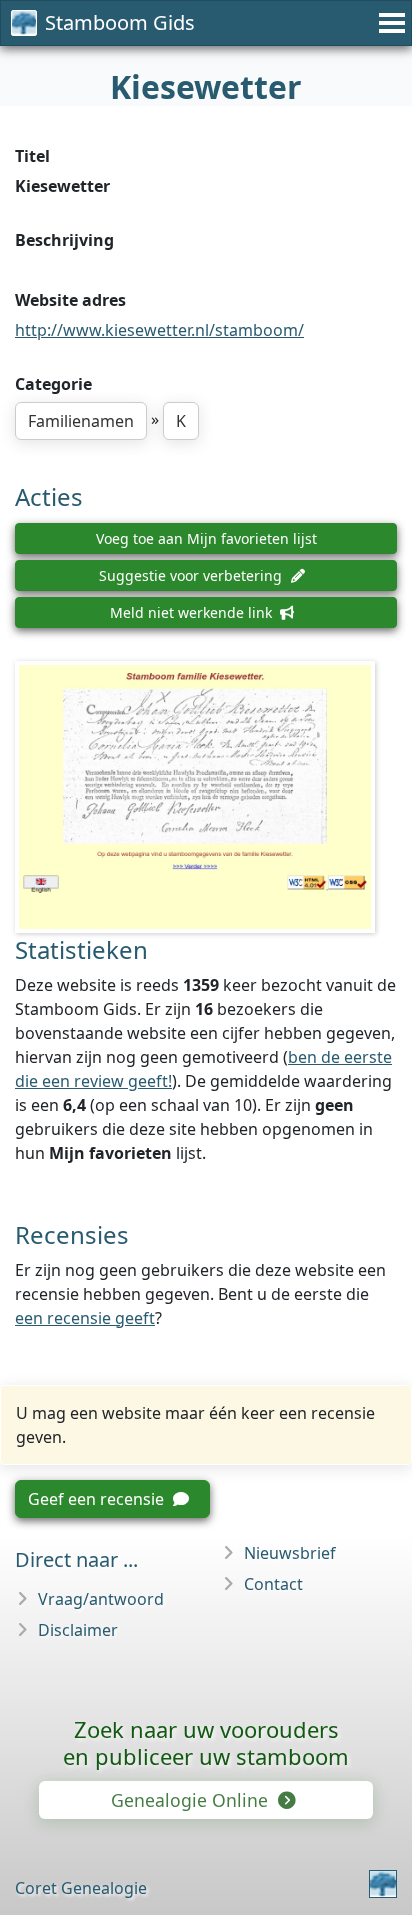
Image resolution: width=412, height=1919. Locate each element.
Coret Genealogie (81, 1888)
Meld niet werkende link (193, 612)
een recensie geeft (85, 1318)
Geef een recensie (98, 1499)
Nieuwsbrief (290, 1553)
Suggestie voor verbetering (192, 575)
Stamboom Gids (120, 22)
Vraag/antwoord (101, 1599)
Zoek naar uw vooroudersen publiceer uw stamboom (206, 1742)
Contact (273, 1584)
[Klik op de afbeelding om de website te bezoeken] (206, 797)
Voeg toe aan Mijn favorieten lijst (206, 538)
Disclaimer (78, 1630)
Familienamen (81, 421)
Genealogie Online (192, 1800)
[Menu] (389, 23)
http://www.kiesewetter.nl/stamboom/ (159, 330)
